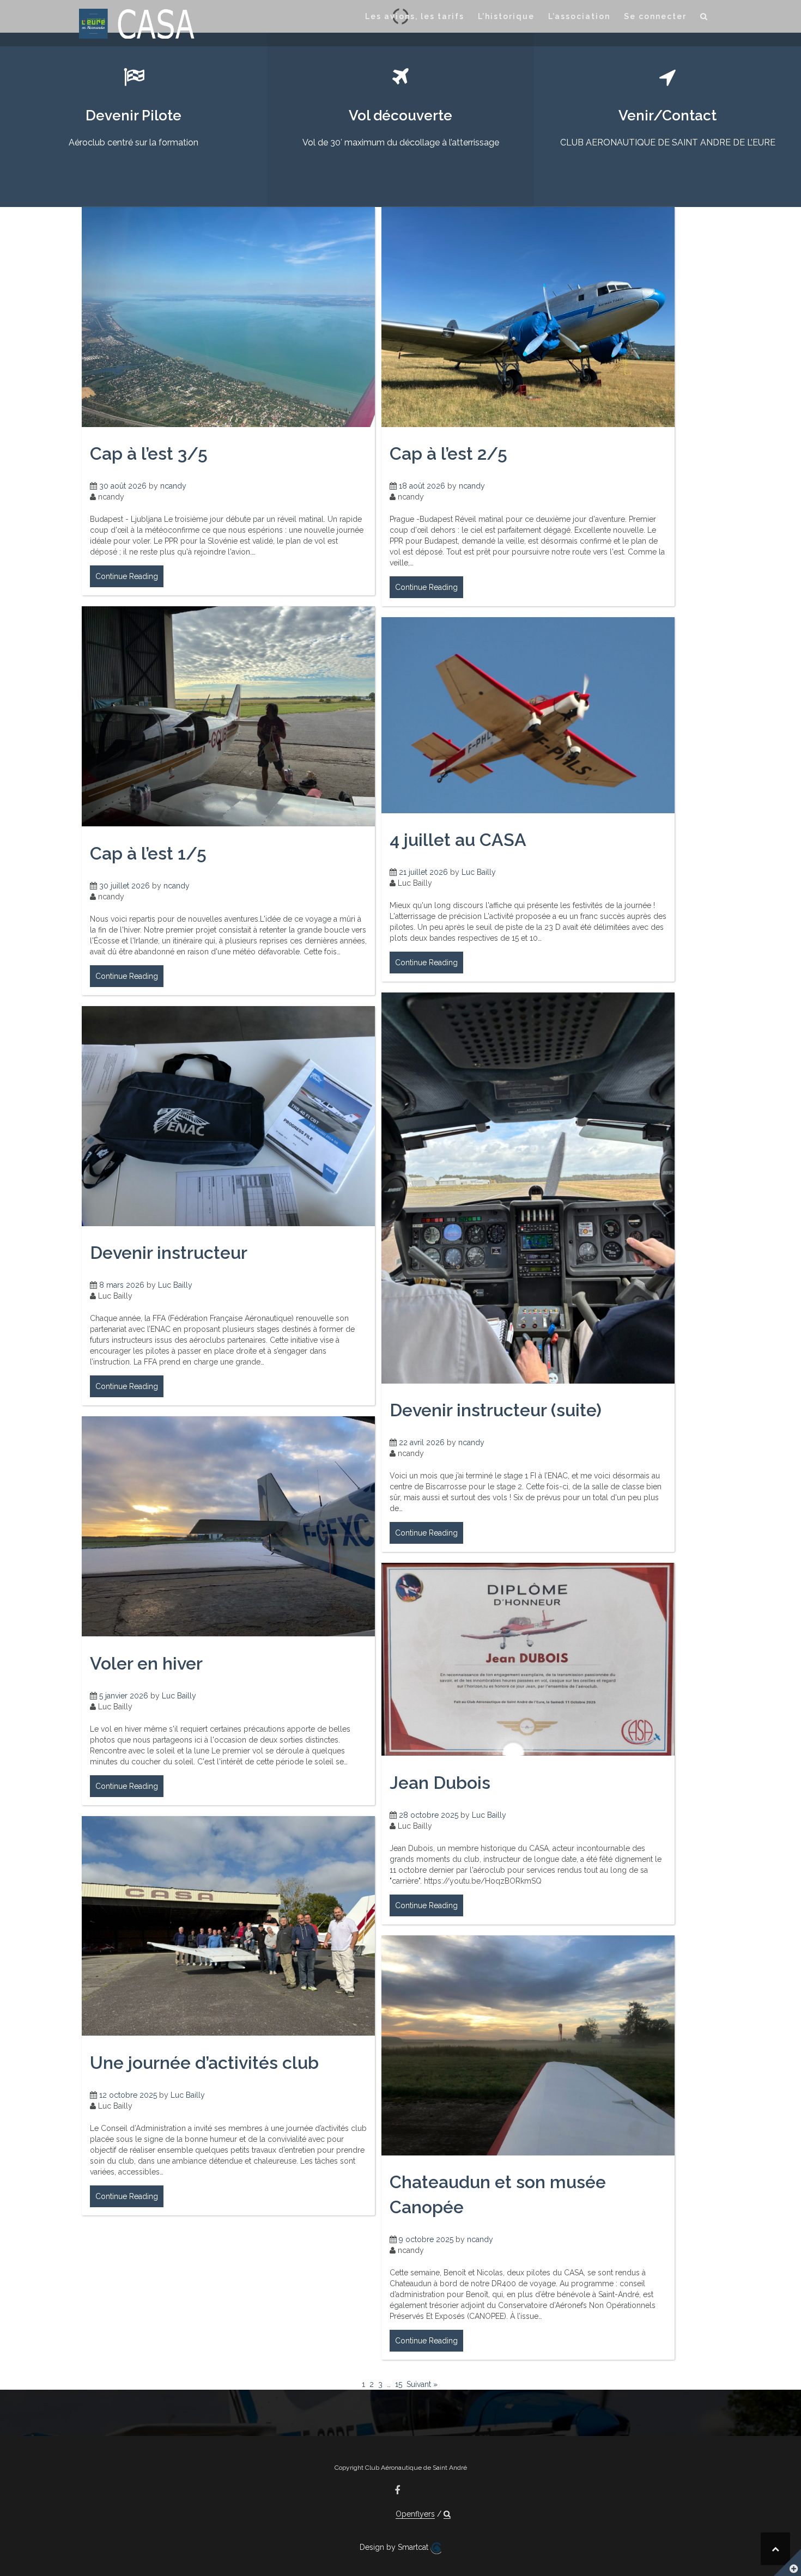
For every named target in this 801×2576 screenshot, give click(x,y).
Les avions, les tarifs (415, 16)
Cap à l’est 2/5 (448, 453)
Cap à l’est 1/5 (148, 853)
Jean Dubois (440, 1783)
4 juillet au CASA (458, 840)
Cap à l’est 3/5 (149, 453)
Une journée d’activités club (204, 2063)
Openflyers (415, 2514)
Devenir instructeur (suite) (496, 1410)
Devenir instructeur (169, 1253)
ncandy (173, 486)
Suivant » (422, 2384)
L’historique (506, 16)
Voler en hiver (146, 1663)
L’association (579, 16)
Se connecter (655, 16)
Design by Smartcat (395, 2547)
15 (399, 2384)
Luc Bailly (479, 872)
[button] (704, 18)
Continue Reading (127, 576)
